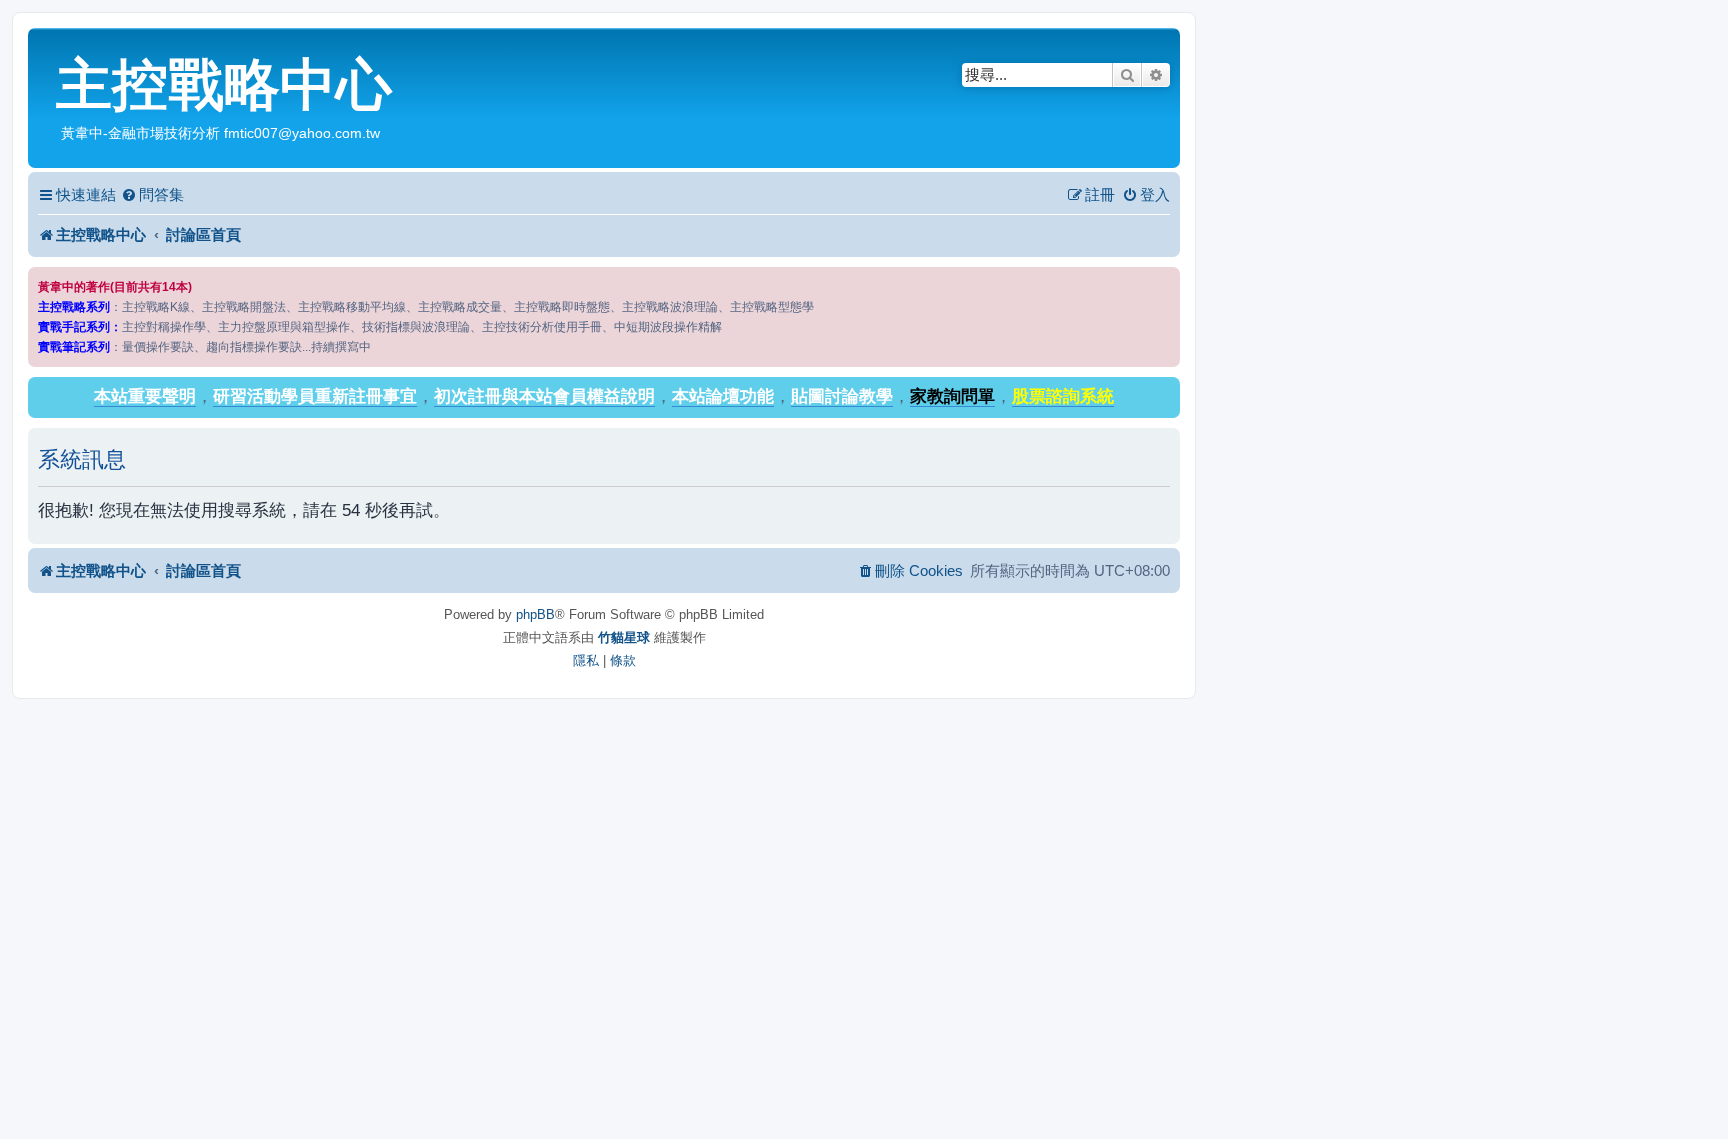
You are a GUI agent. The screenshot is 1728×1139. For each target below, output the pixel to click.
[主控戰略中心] (44, 46)
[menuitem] (152, 195)
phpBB (535, 614)
